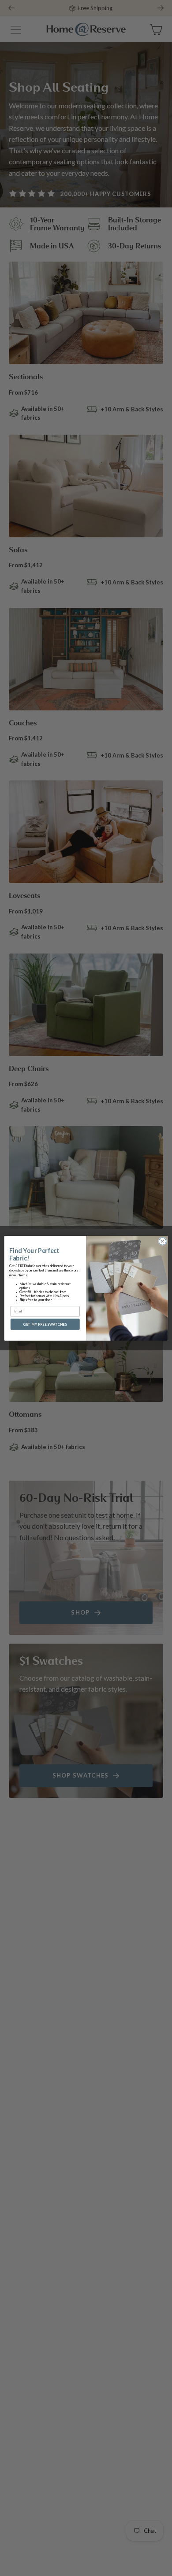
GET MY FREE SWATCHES (45, 1324)
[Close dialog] (163, 1241)
